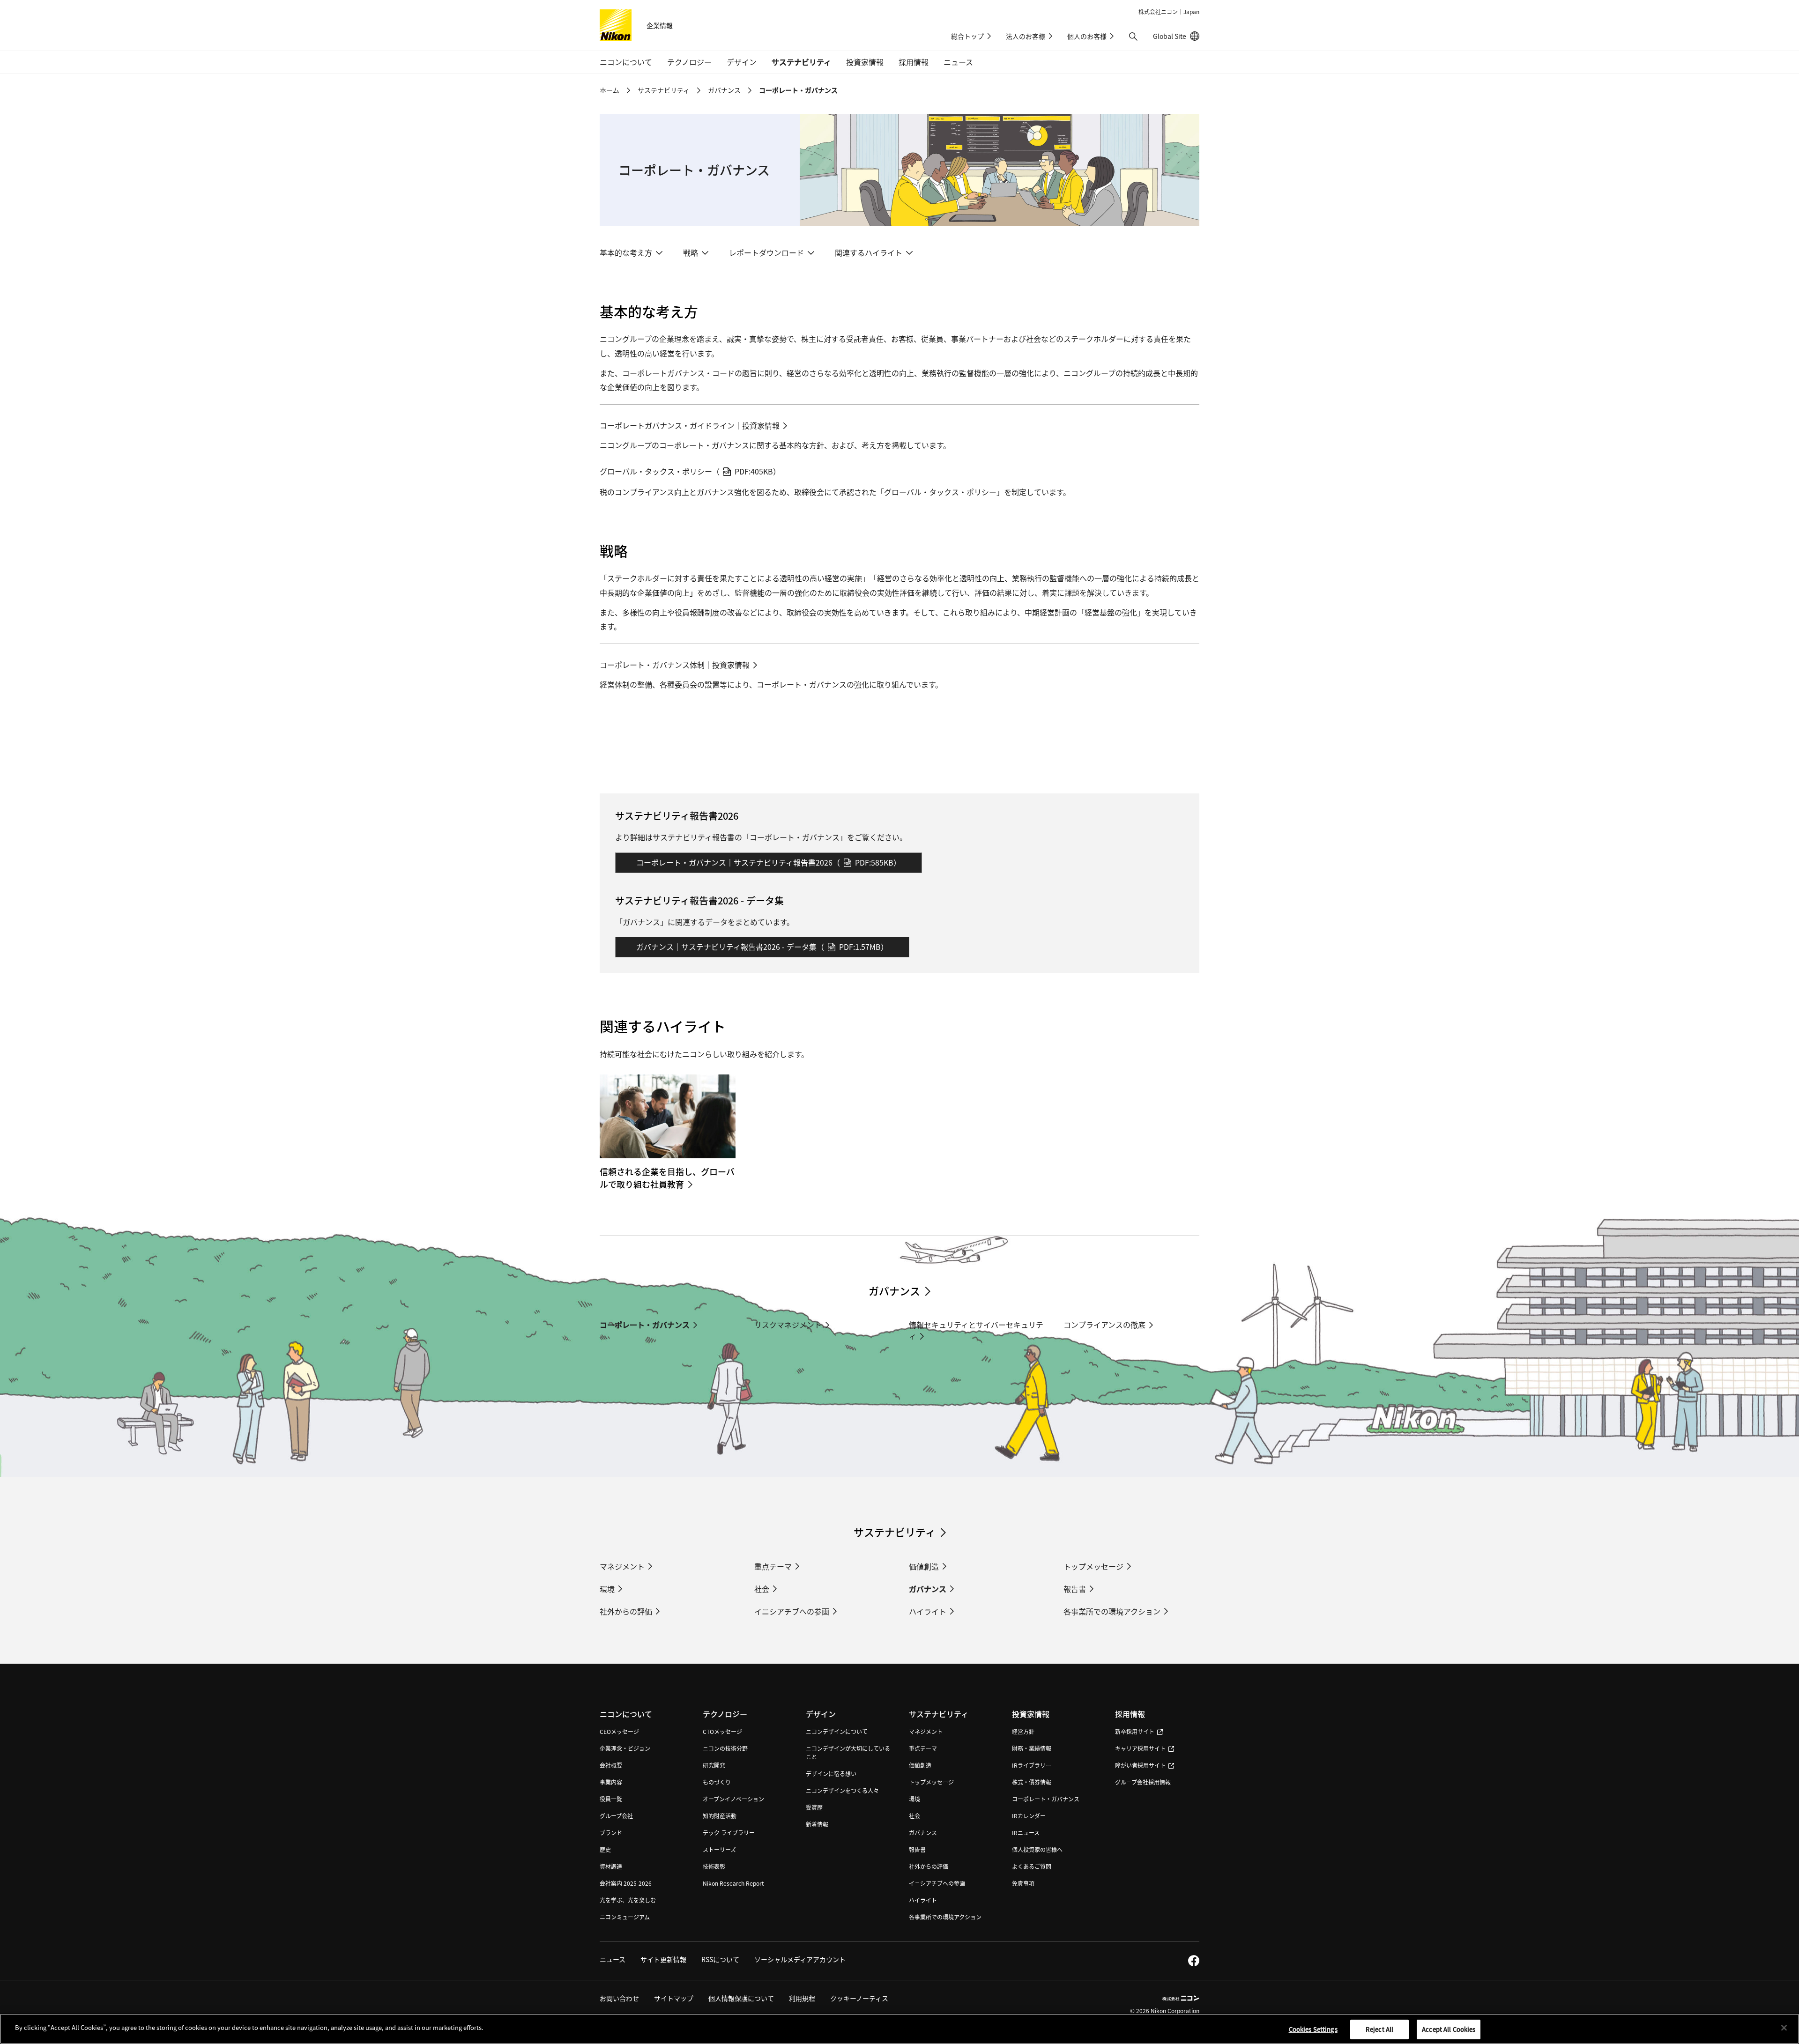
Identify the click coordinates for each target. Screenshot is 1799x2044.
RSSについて (720, 1959)
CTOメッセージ (722, 1731)
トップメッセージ (1093, 1566)
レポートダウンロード (766, 252)
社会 (762, 1589)
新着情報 (817, 1824)
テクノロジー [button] (689, 62)
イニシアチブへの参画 (792, 1611)
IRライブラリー (1032, 1765)
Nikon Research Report (733, 1883)
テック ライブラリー (729, 1833)
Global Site (1176, 36)
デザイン (821, 1714)
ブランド (611, 1833)
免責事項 (1023, 1883)
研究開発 (714, 1765)
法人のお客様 (1026, 36)
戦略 (691, 252)
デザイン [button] (742, 62)
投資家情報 (1031, 1714)
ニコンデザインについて (837, 1731)
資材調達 (611, 1866)
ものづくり (717, 1782)
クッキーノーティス (859, 1998)
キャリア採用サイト (1140, 1748)
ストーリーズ (719, 1849)
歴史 (605, 1849)
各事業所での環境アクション (1112, 1611)
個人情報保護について (741, 1998)
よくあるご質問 (1032, 1866)
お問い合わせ (619, 1998)
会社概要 (611, 1765)
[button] (1133, 37)
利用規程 (802, 1998)
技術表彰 (714, 1866)
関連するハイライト (869, 252)
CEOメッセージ (619, 1731)
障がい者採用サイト (1140, 1765)
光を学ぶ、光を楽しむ (628, 1900)
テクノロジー (725, 1714)
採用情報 (1130, 1714)
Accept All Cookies (1449, 2029)
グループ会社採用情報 (1143, 1782)
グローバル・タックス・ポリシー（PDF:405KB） (690, 471)
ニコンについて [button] (626, 62)
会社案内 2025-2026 (626, 1883)
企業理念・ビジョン (625, 1748)
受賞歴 (814, 1807)
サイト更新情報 (663, 1959)
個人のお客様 (1087, 36)
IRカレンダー (1029, 1816)
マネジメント (622, 1566)
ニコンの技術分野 (725, 1748)
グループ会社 (616, 1816)
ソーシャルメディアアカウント (800, 1959)
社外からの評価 (626, 1611)
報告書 (1075, 1589)
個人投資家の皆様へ (1037, 1849)
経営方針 (1023, 1731)
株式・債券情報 (1032, 1782)
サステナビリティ (664, 90)
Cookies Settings (1313, 2029)
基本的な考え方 (626, 252)
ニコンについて (626, 1714)
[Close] (1784, 2028)
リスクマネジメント (788, 1325)
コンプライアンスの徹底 (1104, 1325)
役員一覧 (611, 1799)
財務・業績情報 (1032, 1748)
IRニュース (1026, 1833)
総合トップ (967, 36)
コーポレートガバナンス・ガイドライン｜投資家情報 (690, 425)
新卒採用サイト (1135, 1731)
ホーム (610, 90)
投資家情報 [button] (865, 62)
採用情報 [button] (914, 62)
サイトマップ (674, 1998)
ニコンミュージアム (625, 1917)
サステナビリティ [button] (801, 62)
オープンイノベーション (733, 1799)
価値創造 (924, 1566)
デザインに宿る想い (831, 1774)
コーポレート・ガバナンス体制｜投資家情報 (675, 665)
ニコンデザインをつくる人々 (842, 1790)
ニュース (958, 62)
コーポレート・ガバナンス (645, 1325)
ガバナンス (724, 90)
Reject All (1379, 2029)
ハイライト (928, 1611)
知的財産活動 (720, 1816)
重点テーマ (773, 1566)
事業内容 (611, 1782)
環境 (607, 1589)
